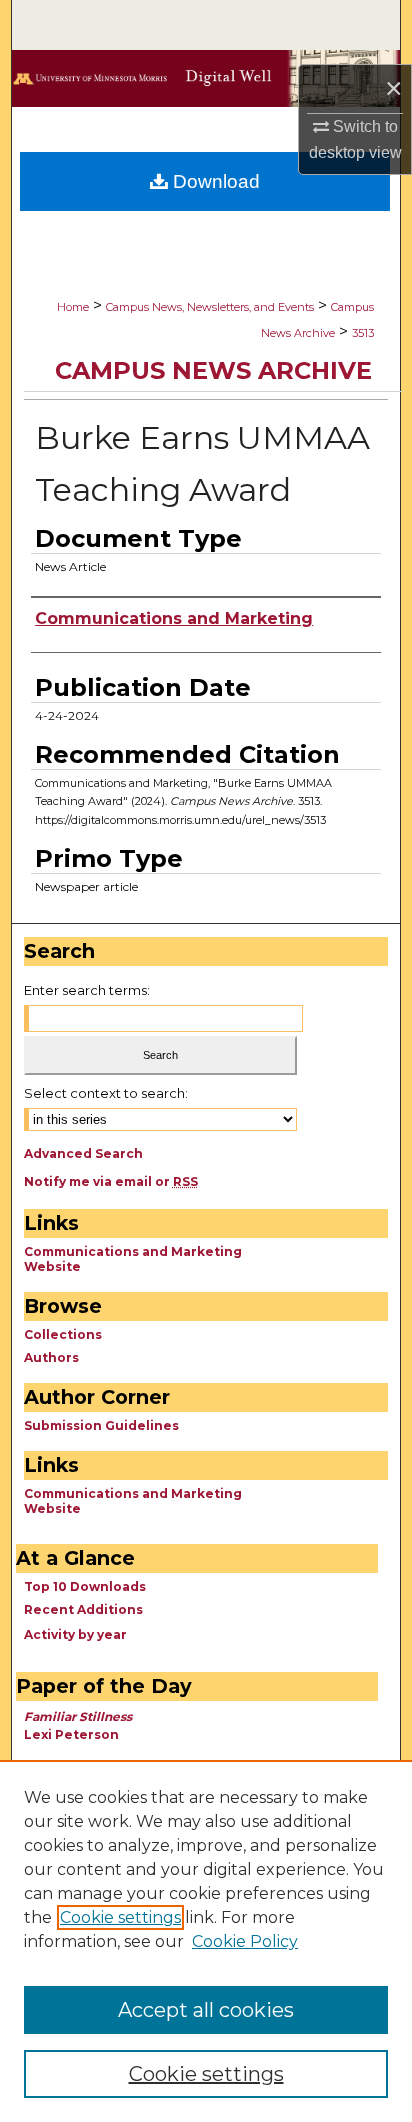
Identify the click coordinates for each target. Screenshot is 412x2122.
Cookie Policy (245, 1941)
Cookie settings (120, 1917)
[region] (206, 1941)
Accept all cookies (206, 2010)
